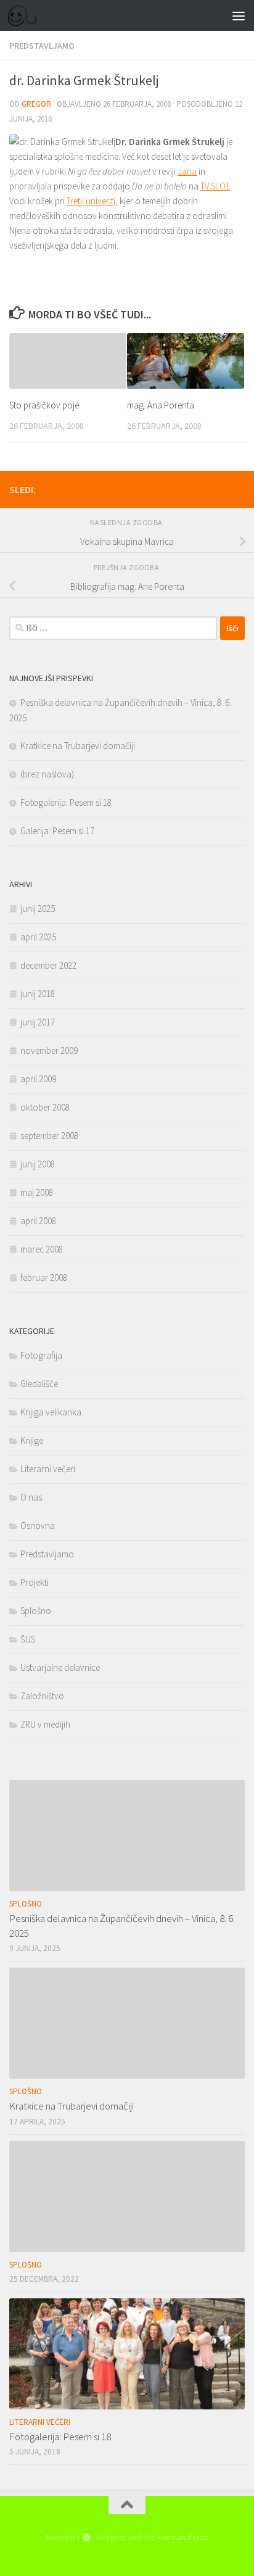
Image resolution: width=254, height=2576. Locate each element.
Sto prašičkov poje (44, 405)
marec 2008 (42, 1249)
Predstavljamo (42, 46)
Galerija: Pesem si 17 (57, 831)
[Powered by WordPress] (86, 2537)
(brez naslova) (47, 774)
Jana (187, 171)
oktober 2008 (45, 1107)
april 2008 (38, 1221)
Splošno (36, 1611)
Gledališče (39, 1384)
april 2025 (38, 937)
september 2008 (49, 1136)
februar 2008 (44, 1278)
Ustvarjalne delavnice (60, 1667)
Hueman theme (183, 2537)
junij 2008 (38, 1164)
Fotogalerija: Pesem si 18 (66, 802)
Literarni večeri (48, 1469)
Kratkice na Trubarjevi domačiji (78, 746)
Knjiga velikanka (51, 1412)
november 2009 (49, 1050)
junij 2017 (38, 1022)
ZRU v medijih (45, 1724)
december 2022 (48, 965)
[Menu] (239, 15)
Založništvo (42, 1696)
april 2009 (38, 1079)
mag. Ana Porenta (161, 405)
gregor (36, 104)
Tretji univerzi (91, 201)
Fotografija (41, 1355)
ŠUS (28, 1639)
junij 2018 (38, 994)
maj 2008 (37, 1192)
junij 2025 (38, 909)
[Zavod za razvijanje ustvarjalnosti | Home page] (27, 15)
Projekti (35, 1582)
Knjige (32, 1440)
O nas (31, 1497)
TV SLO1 (215, 186)
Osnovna (38, 1526)
